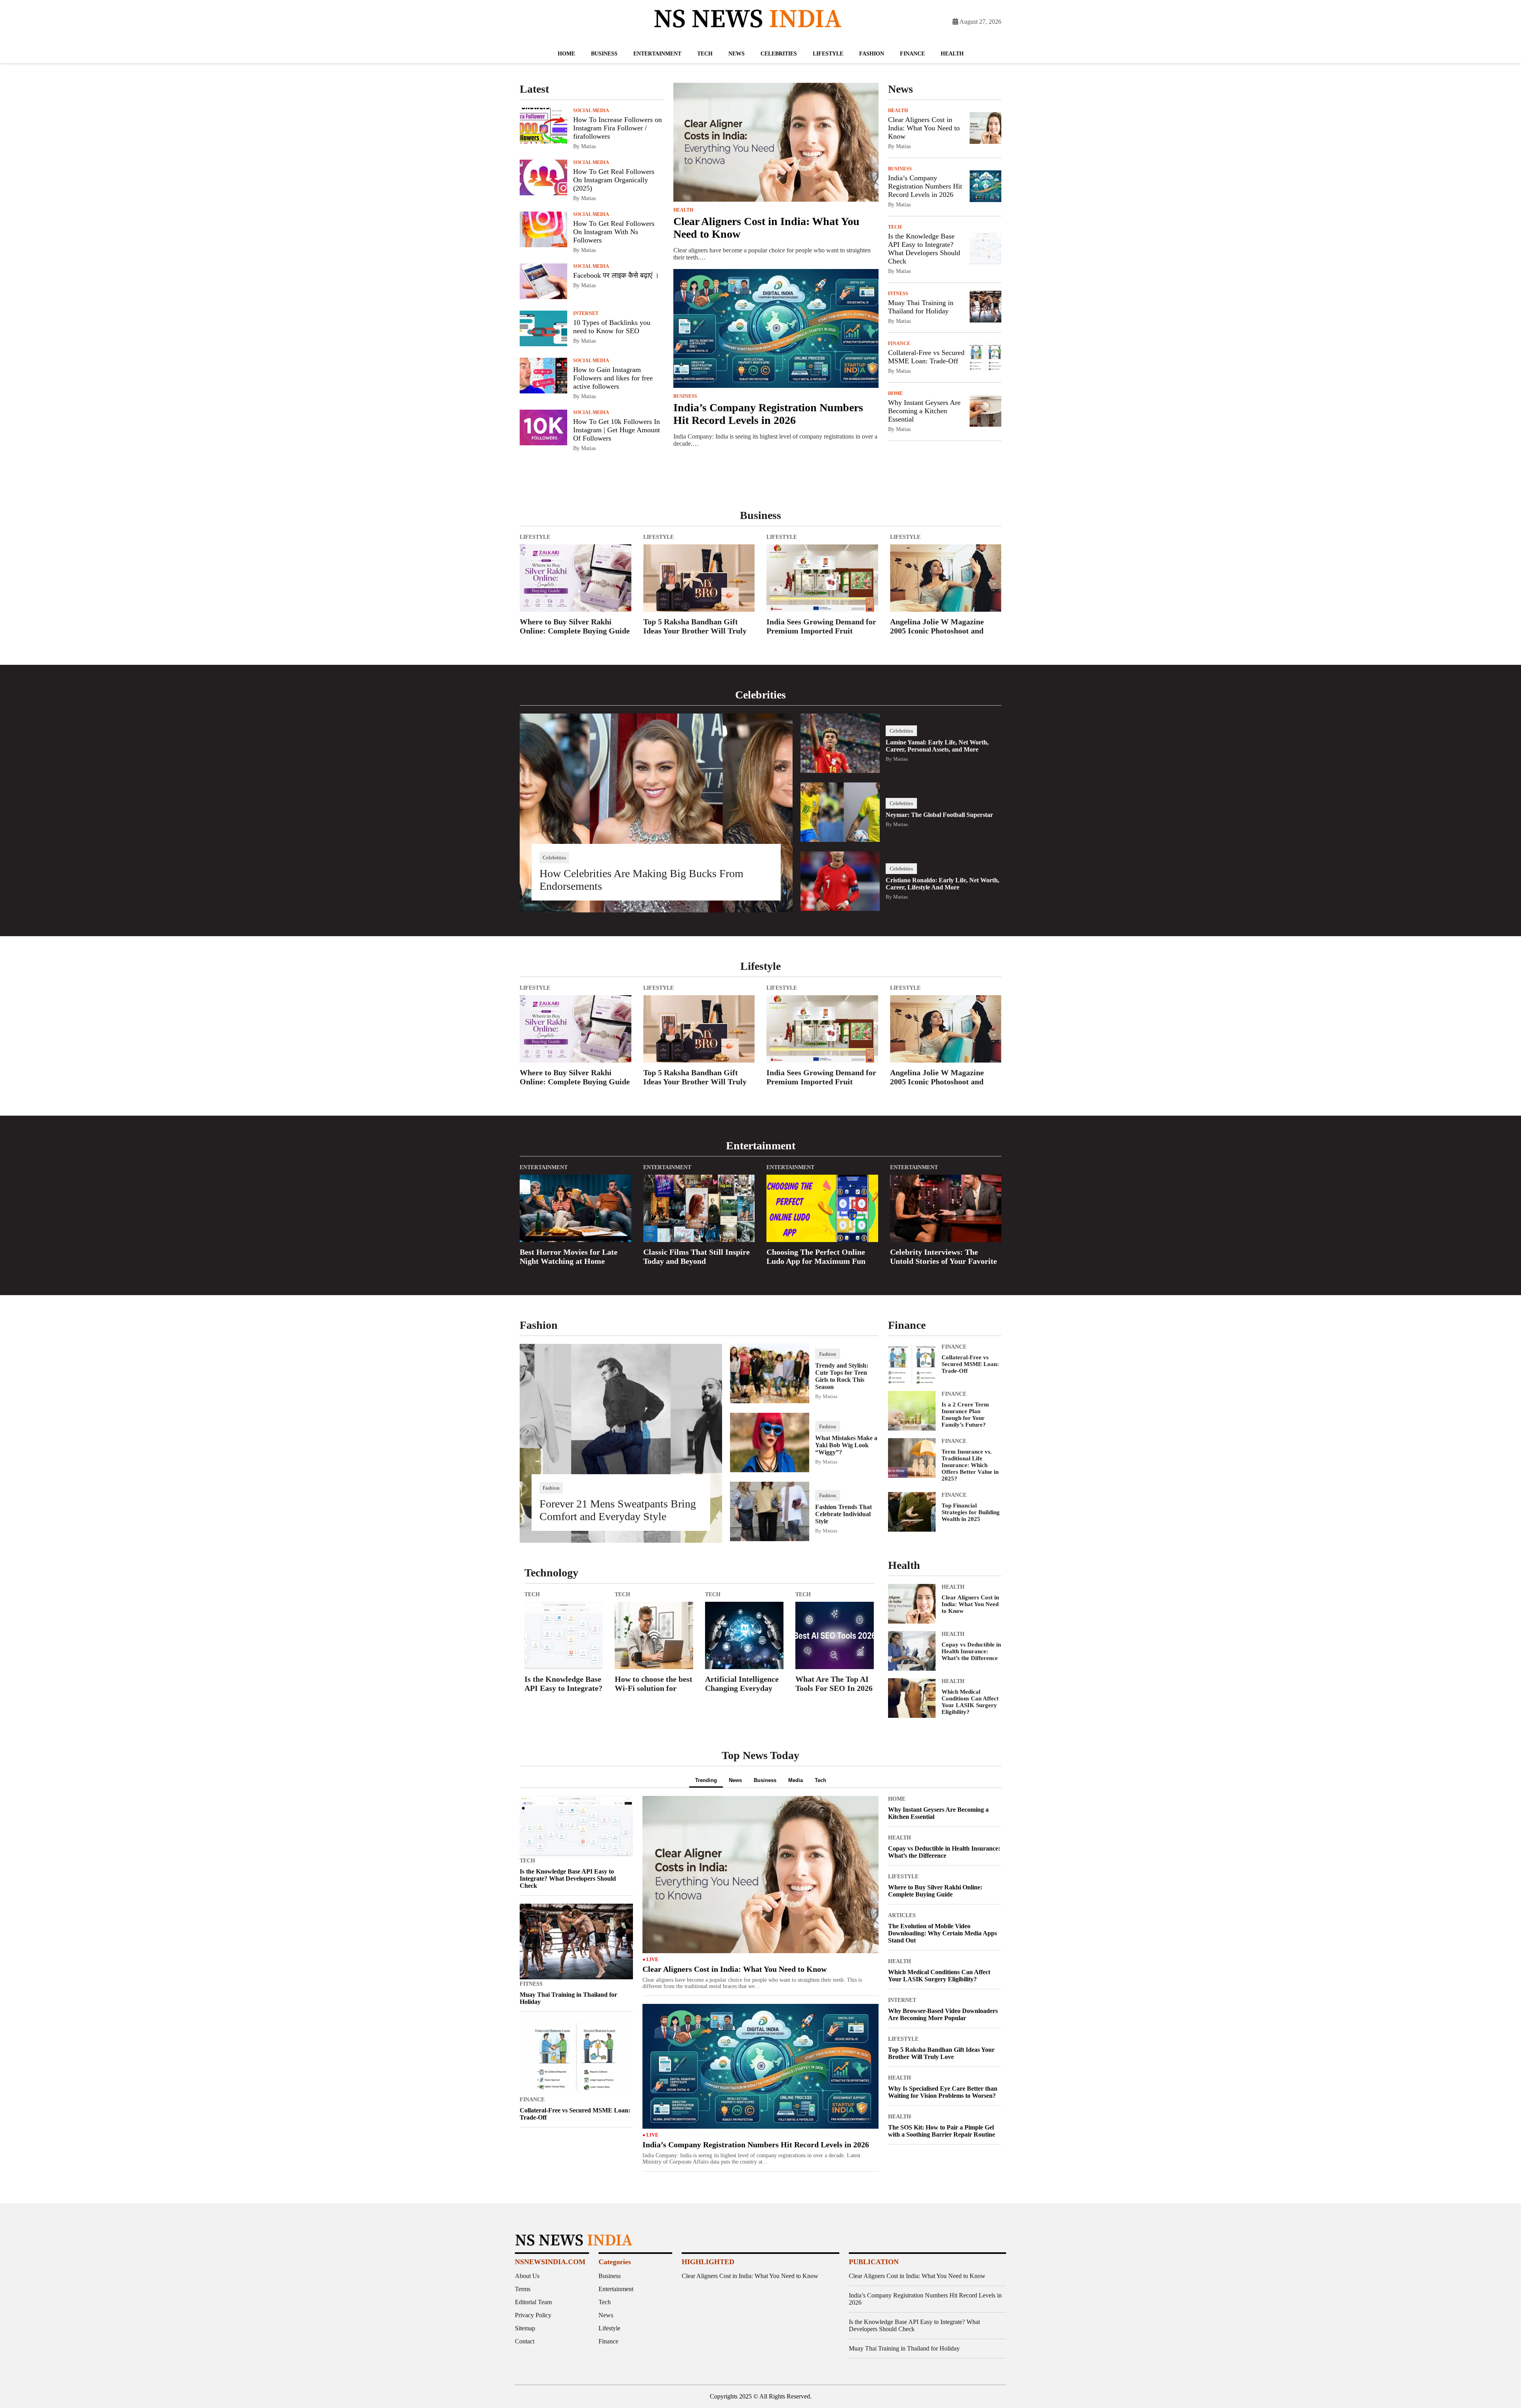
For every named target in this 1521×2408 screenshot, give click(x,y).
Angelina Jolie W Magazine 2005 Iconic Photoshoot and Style (937, 627)
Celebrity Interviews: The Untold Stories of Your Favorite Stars (943, 1257)
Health (952, 54)
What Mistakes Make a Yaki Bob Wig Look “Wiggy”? (846, 1445)
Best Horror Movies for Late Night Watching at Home (569, 1256)
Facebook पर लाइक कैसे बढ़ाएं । (616, 275)
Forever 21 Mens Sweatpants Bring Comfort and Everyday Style (618, 1510)
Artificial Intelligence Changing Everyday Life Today (742, 1685)
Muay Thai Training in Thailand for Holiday (921, 307)
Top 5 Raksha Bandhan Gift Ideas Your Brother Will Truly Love (695, 627)
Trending (706, 1780)
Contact (525, 2341)
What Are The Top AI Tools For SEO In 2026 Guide (834, 1685)
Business (604, 54)
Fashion (872, 54)
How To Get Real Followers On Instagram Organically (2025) (614, 180)
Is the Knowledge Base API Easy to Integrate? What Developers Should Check (924, 249)
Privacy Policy (533, 2315)
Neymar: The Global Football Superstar (939, 815)
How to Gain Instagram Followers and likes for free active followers (613, 378)
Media (796, 1780)
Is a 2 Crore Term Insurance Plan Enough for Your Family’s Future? (965, 1415)
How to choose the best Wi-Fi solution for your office (654, 1685)
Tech (705, 54)
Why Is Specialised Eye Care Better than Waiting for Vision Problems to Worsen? (943, 2092)
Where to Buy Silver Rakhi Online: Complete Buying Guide (575, 626)
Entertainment (657, 54)
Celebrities (779, 54)
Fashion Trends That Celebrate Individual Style (843, 1514)
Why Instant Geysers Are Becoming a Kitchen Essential (924, 411)
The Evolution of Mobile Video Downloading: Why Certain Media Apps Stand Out (943, 1933)
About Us (527, 2276)
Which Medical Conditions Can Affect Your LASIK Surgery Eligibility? (970, 1702)
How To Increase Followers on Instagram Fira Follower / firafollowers (618, 128)
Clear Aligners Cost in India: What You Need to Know (924, 128)
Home (566, 54)
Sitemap (525, 2328)
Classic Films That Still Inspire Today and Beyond (697, 1256)
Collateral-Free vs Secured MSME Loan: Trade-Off (926, 357)
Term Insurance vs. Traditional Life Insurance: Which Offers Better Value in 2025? (970, 1465)
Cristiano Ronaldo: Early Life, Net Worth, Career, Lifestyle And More (943, 884)
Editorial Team (533, 2302)
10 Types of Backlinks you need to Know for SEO (612, 327)
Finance (912, 54)
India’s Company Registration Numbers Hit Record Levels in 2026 (768, 414)
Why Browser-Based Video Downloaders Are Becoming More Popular (943, 2014)
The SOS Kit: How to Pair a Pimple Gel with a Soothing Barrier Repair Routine (942, 2131)
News (737, 54)
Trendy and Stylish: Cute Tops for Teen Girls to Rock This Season (842, 1376)
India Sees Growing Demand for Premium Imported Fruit (821, 626)
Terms (523, 2289)
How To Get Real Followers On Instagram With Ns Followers (614, 232)
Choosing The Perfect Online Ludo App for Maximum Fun (816, 1256)
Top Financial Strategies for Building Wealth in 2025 (971, 1512)
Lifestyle (828, 54)
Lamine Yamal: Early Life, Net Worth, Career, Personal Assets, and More (937, 746)
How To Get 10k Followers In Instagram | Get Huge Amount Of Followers (617, 430)
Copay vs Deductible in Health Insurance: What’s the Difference (971, 1651)
